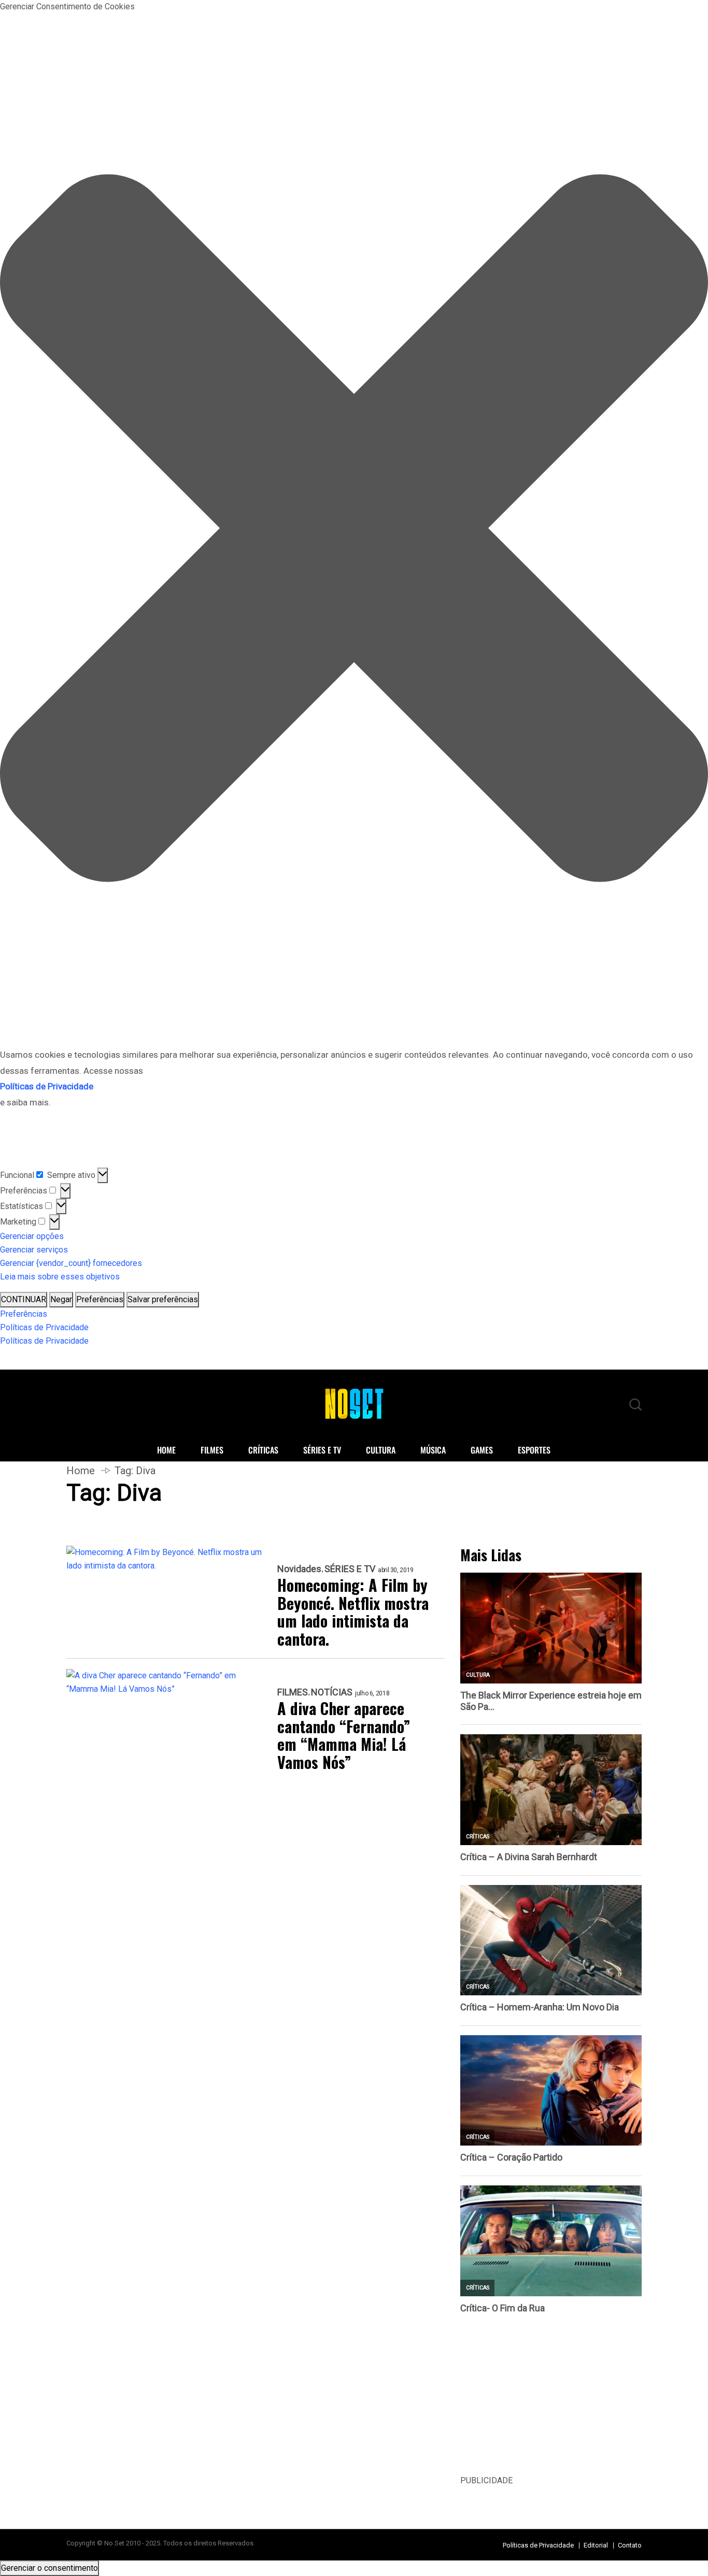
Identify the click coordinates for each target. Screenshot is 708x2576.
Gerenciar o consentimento (49, 2568)
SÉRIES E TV (322, 1450)
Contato (630, 2545)
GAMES (482, 1450)
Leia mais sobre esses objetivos (60, 1277)
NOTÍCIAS (332, 1692)
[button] (354, 530)
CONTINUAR (24, 1299)
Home (81, 1471)
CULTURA (381, 1450)
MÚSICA (433, 1450)
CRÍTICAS (263, 1450)
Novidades (299, 1569)
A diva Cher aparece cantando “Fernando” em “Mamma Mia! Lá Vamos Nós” (344, 1735)
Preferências (100, 1299)
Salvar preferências (163, 1299)
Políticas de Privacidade (44, 1327)
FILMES (212, 1450)
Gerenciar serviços (34, 1250)
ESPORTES (534, 1450)
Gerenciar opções (32, 1236)
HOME (166, 1450)
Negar (61, 1299)
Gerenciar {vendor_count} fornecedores (71, 1263)
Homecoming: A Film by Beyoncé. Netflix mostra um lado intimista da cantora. (353, 1612)
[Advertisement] (551, 2401)
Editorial (596, 2545)
